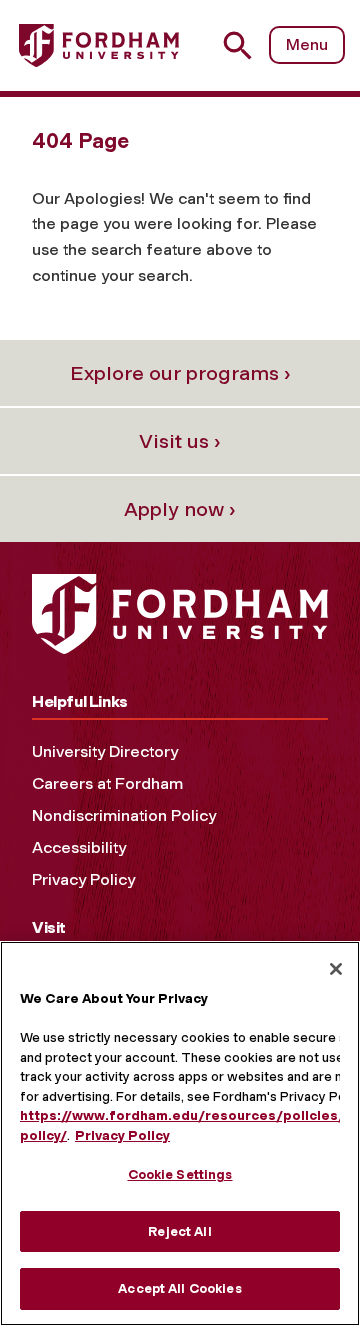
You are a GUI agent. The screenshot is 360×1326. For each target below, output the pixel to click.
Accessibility (79, 847)
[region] (180, 1133)
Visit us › (180, 441)
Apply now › (180, 509)
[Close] (336, 969)
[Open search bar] (245, 45)
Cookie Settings (180, 1174)
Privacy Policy (83, 879)
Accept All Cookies (179, 1288)
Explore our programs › (180, 373)
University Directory (105, 751)
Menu (307, 44)
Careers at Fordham (107, 783)
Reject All (179, 1231)
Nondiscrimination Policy (124, 815)
